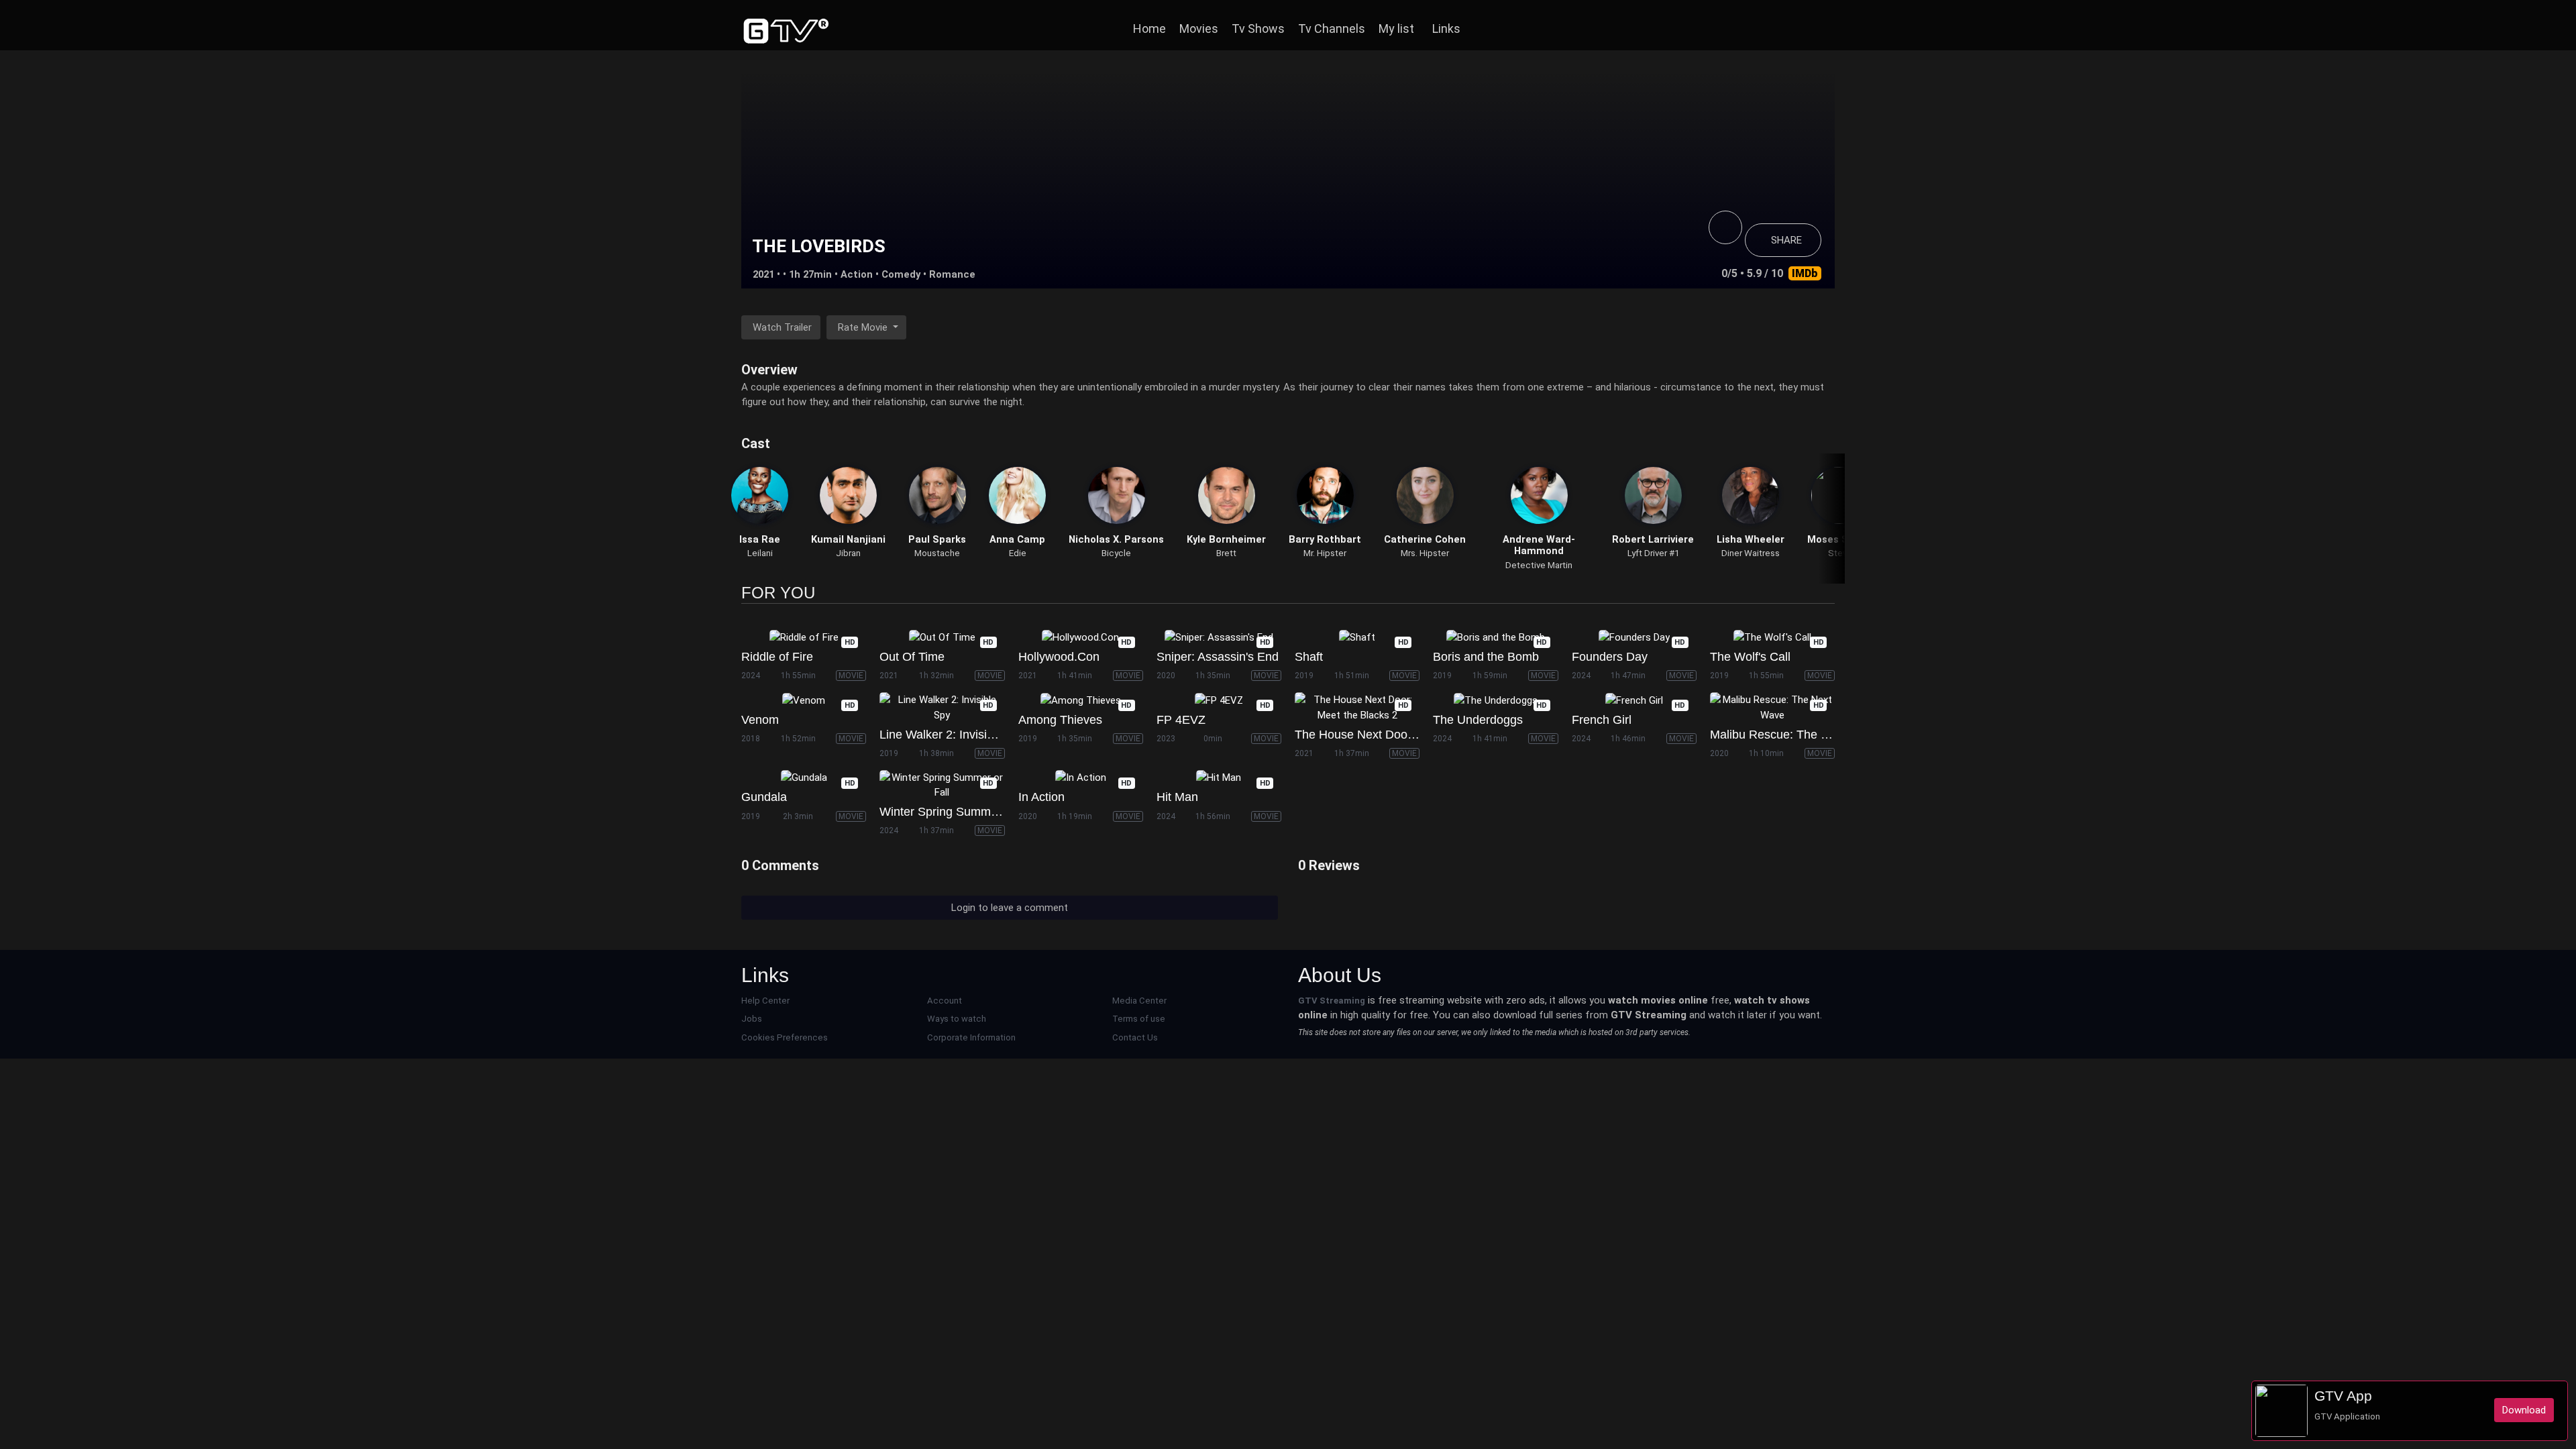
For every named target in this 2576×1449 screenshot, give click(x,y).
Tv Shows (1258, 29)
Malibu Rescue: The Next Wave (1794, 735)
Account (945, 1001)
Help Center (765, 1001)
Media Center (1139, 1001)
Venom (760, 720)
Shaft (1309, 657)
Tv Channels (1332, 29)
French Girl (1602, 720)
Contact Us (1135, 1037)
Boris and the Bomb (1486, 657)
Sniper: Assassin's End (1218, 657)
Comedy (901, 274)
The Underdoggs (1478, 720)
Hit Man (1177, 797)
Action (857, 274)
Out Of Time (912, 657)
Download (2524, 1410)
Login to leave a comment (1010, 908)
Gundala (764, 797)
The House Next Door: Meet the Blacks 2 (1404, 735)
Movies (1199, 29)
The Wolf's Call (1750, 657)
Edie (1018, 553)
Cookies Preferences (785, 1037)
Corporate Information (971, 1037)
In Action (1041, 797)
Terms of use (1139, 1019)
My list (1396, 29)
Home (1149, 29)
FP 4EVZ (1181, 720)
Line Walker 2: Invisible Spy (953, 735)
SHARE (1786, 240)
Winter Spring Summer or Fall (959, 812)
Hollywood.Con (1059, 657)
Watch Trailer (782, 327)
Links (1446, 29)
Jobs (752, 1019)
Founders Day (1610, 657)
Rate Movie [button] (864, 327)
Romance (952, 274)
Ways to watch (957, 1019)
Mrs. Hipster (1425, 553)
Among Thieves (1060, 720)
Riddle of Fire (777, 657)
